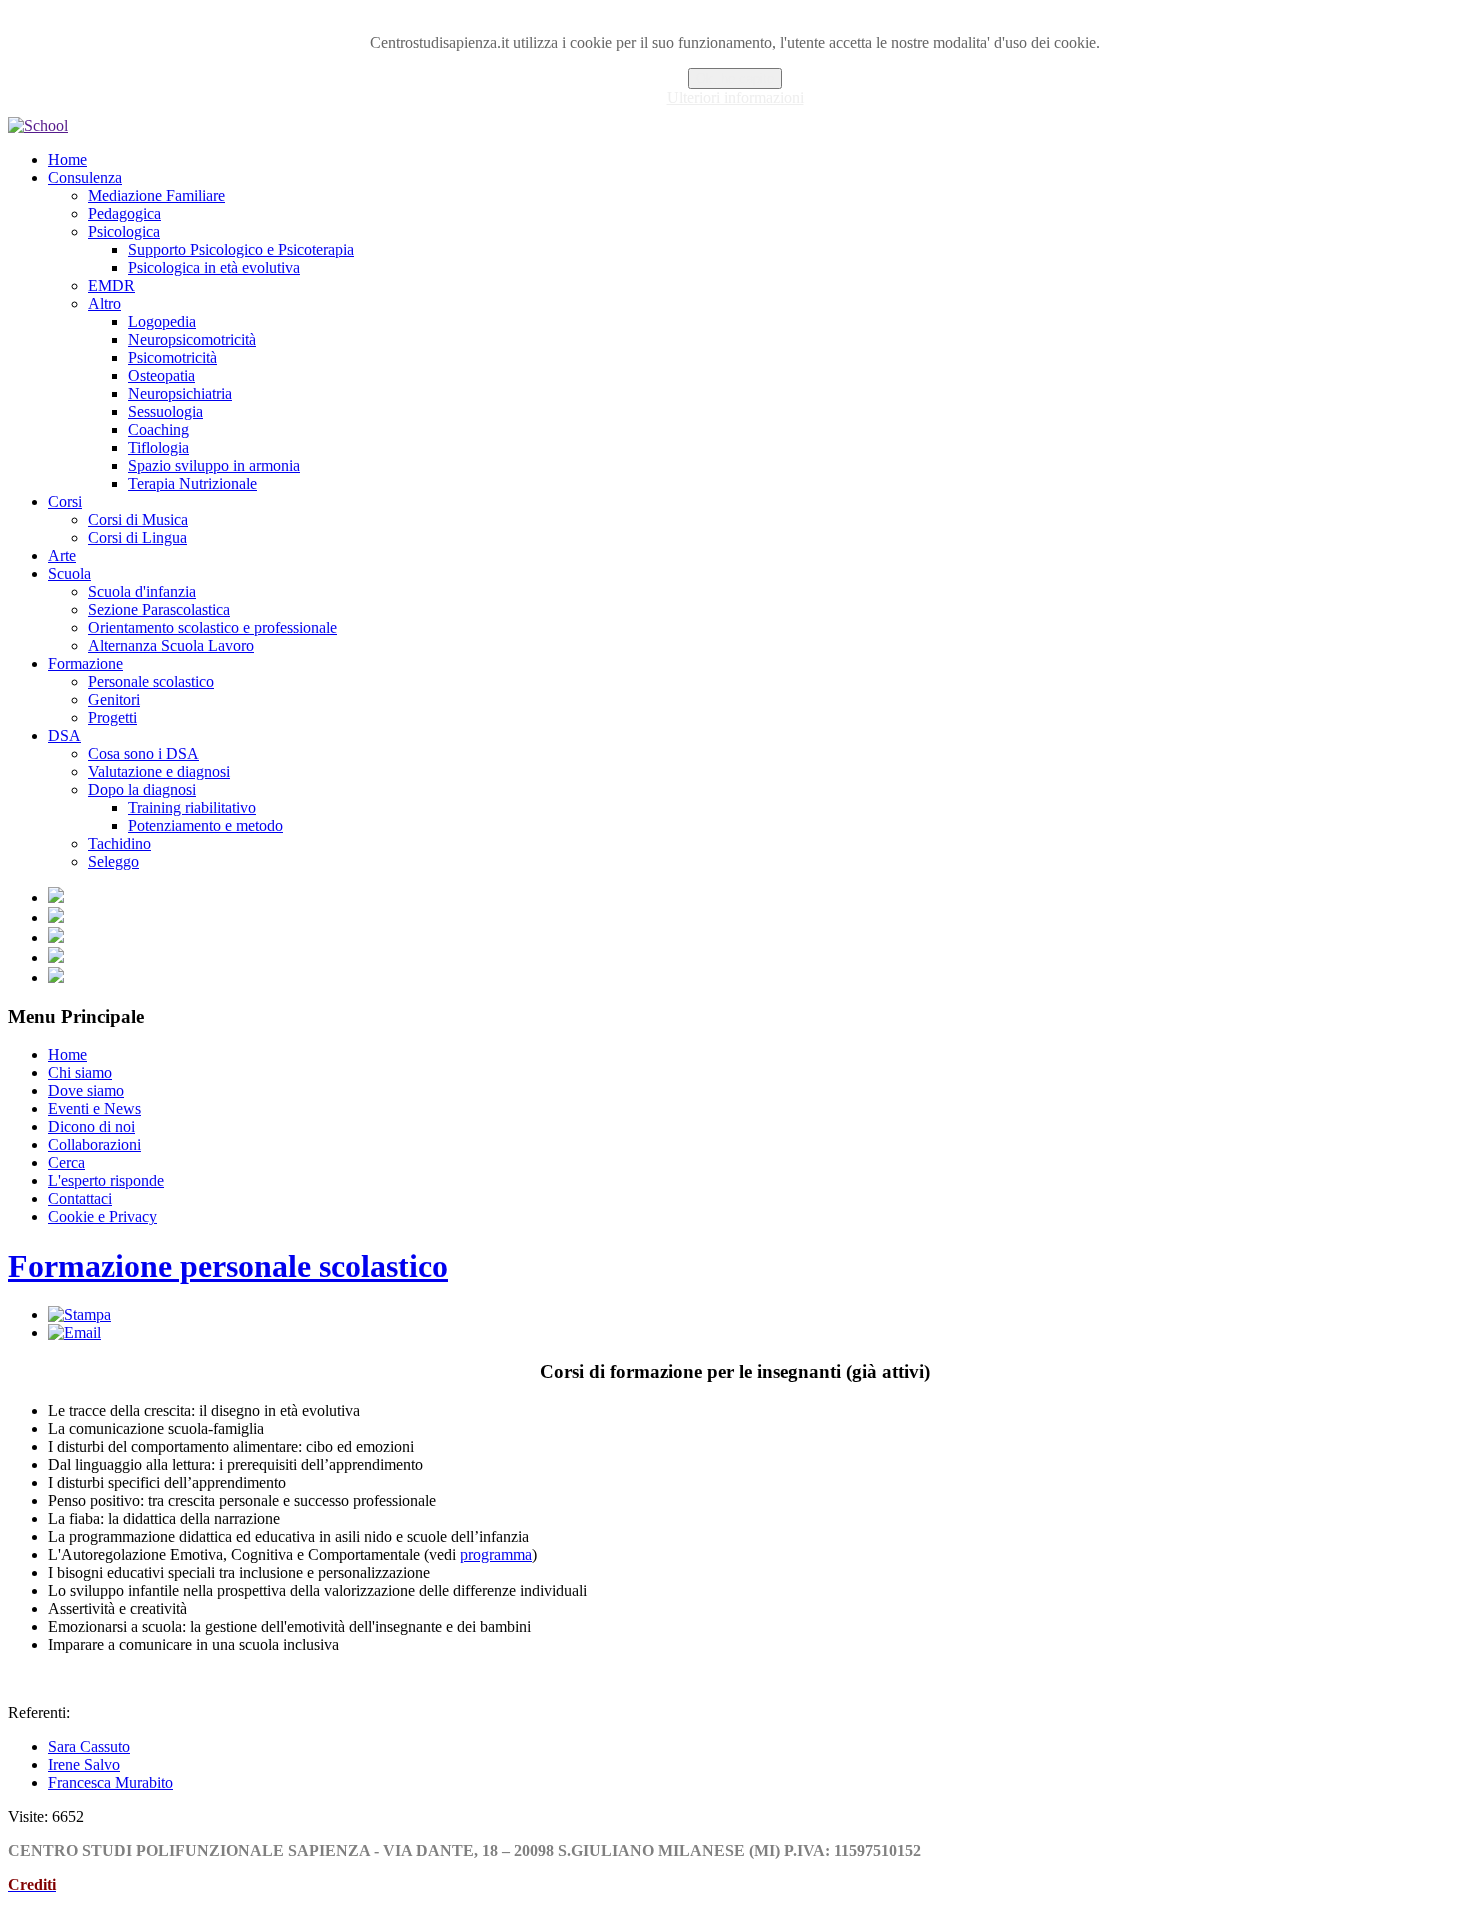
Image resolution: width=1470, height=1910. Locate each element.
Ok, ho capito (735, 78)
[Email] (74, 1332)
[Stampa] (79, 1314)
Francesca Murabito (110, 1782)
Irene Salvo (84, 1764)
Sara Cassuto (89, 1746)
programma (496, 1554)
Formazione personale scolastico (228, 1266)
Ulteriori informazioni (735, 97)
